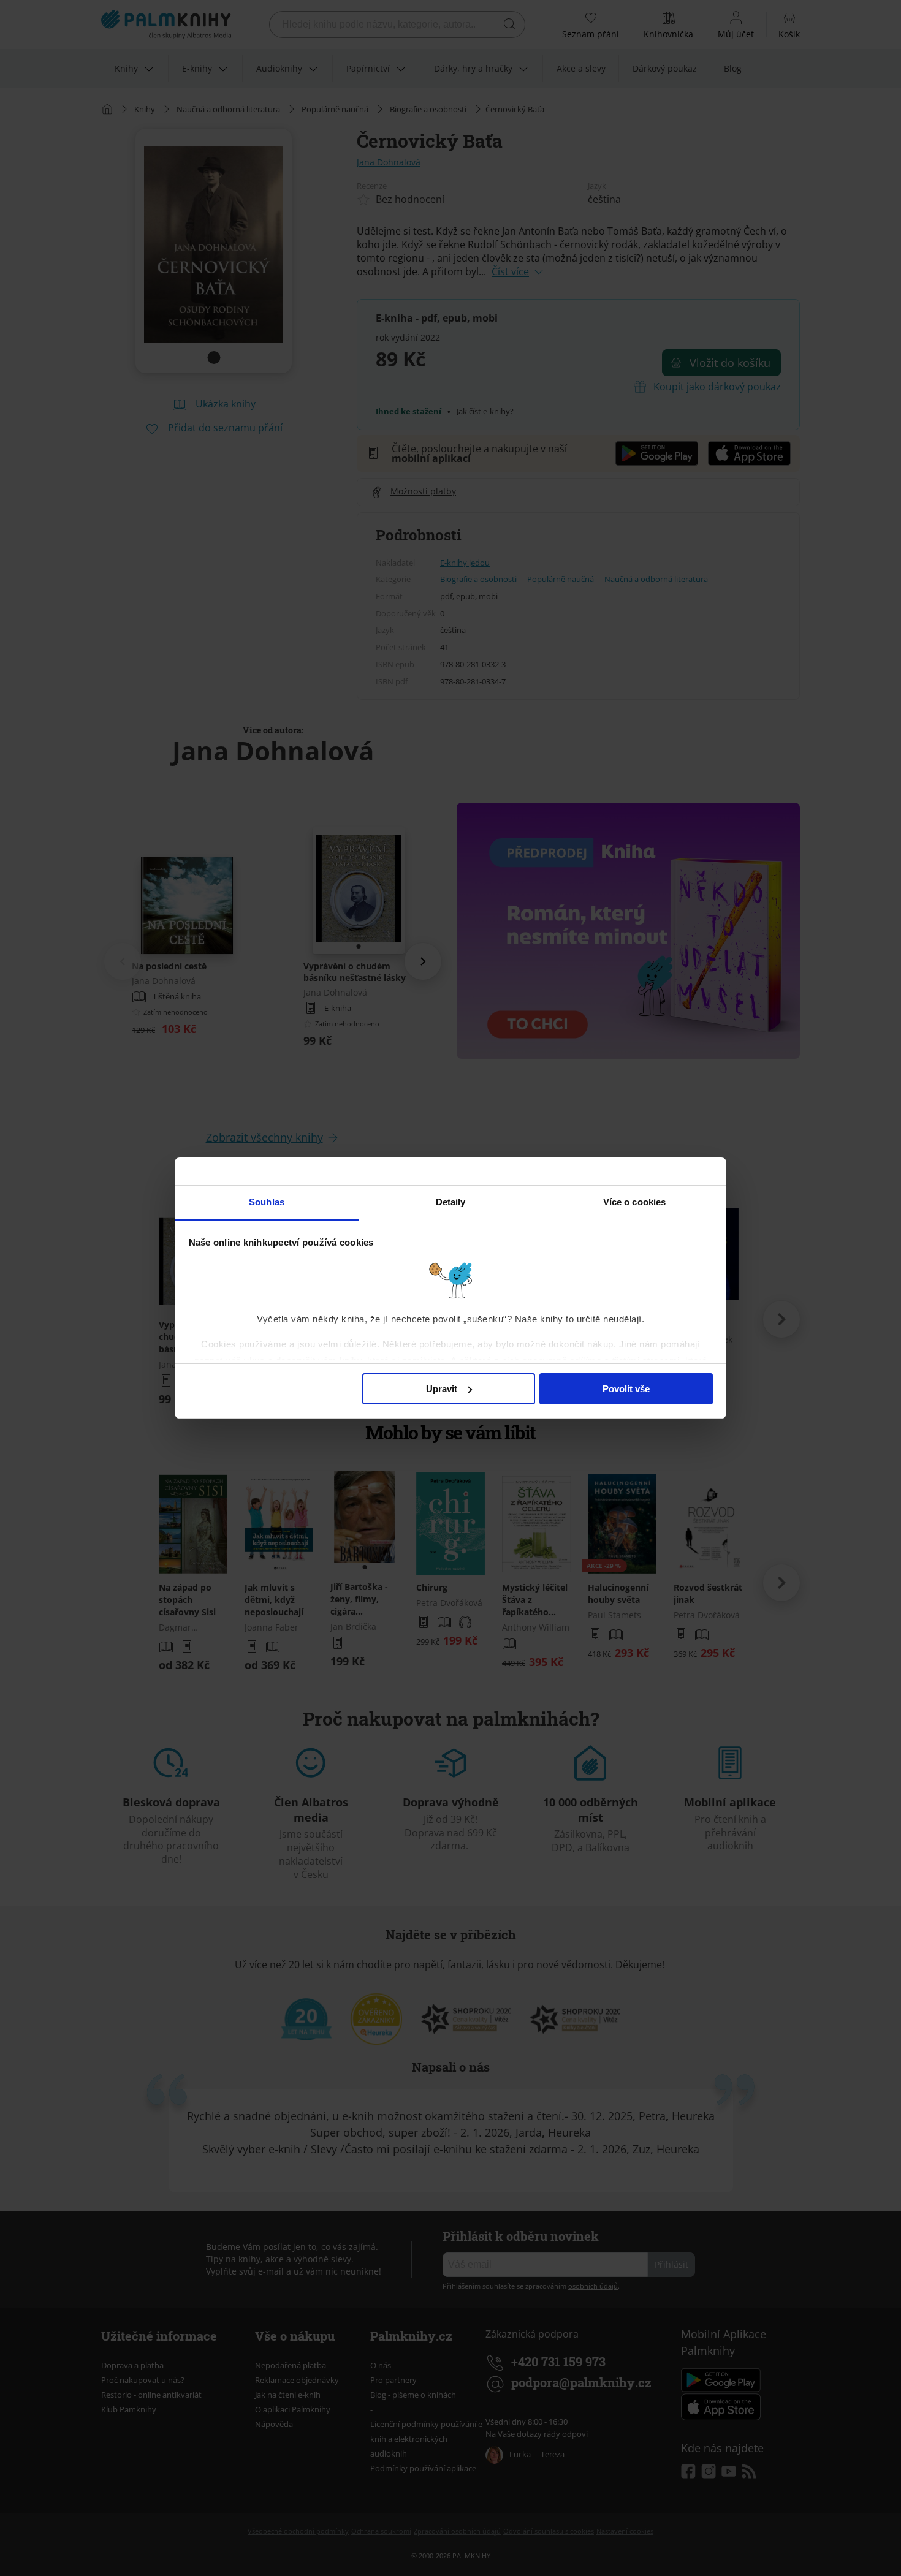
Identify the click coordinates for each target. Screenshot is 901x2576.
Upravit (442, 1389)
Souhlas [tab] (267, 1202)
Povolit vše (626, 1389)
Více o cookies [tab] (634, 1202)
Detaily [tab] (451, 1202)
